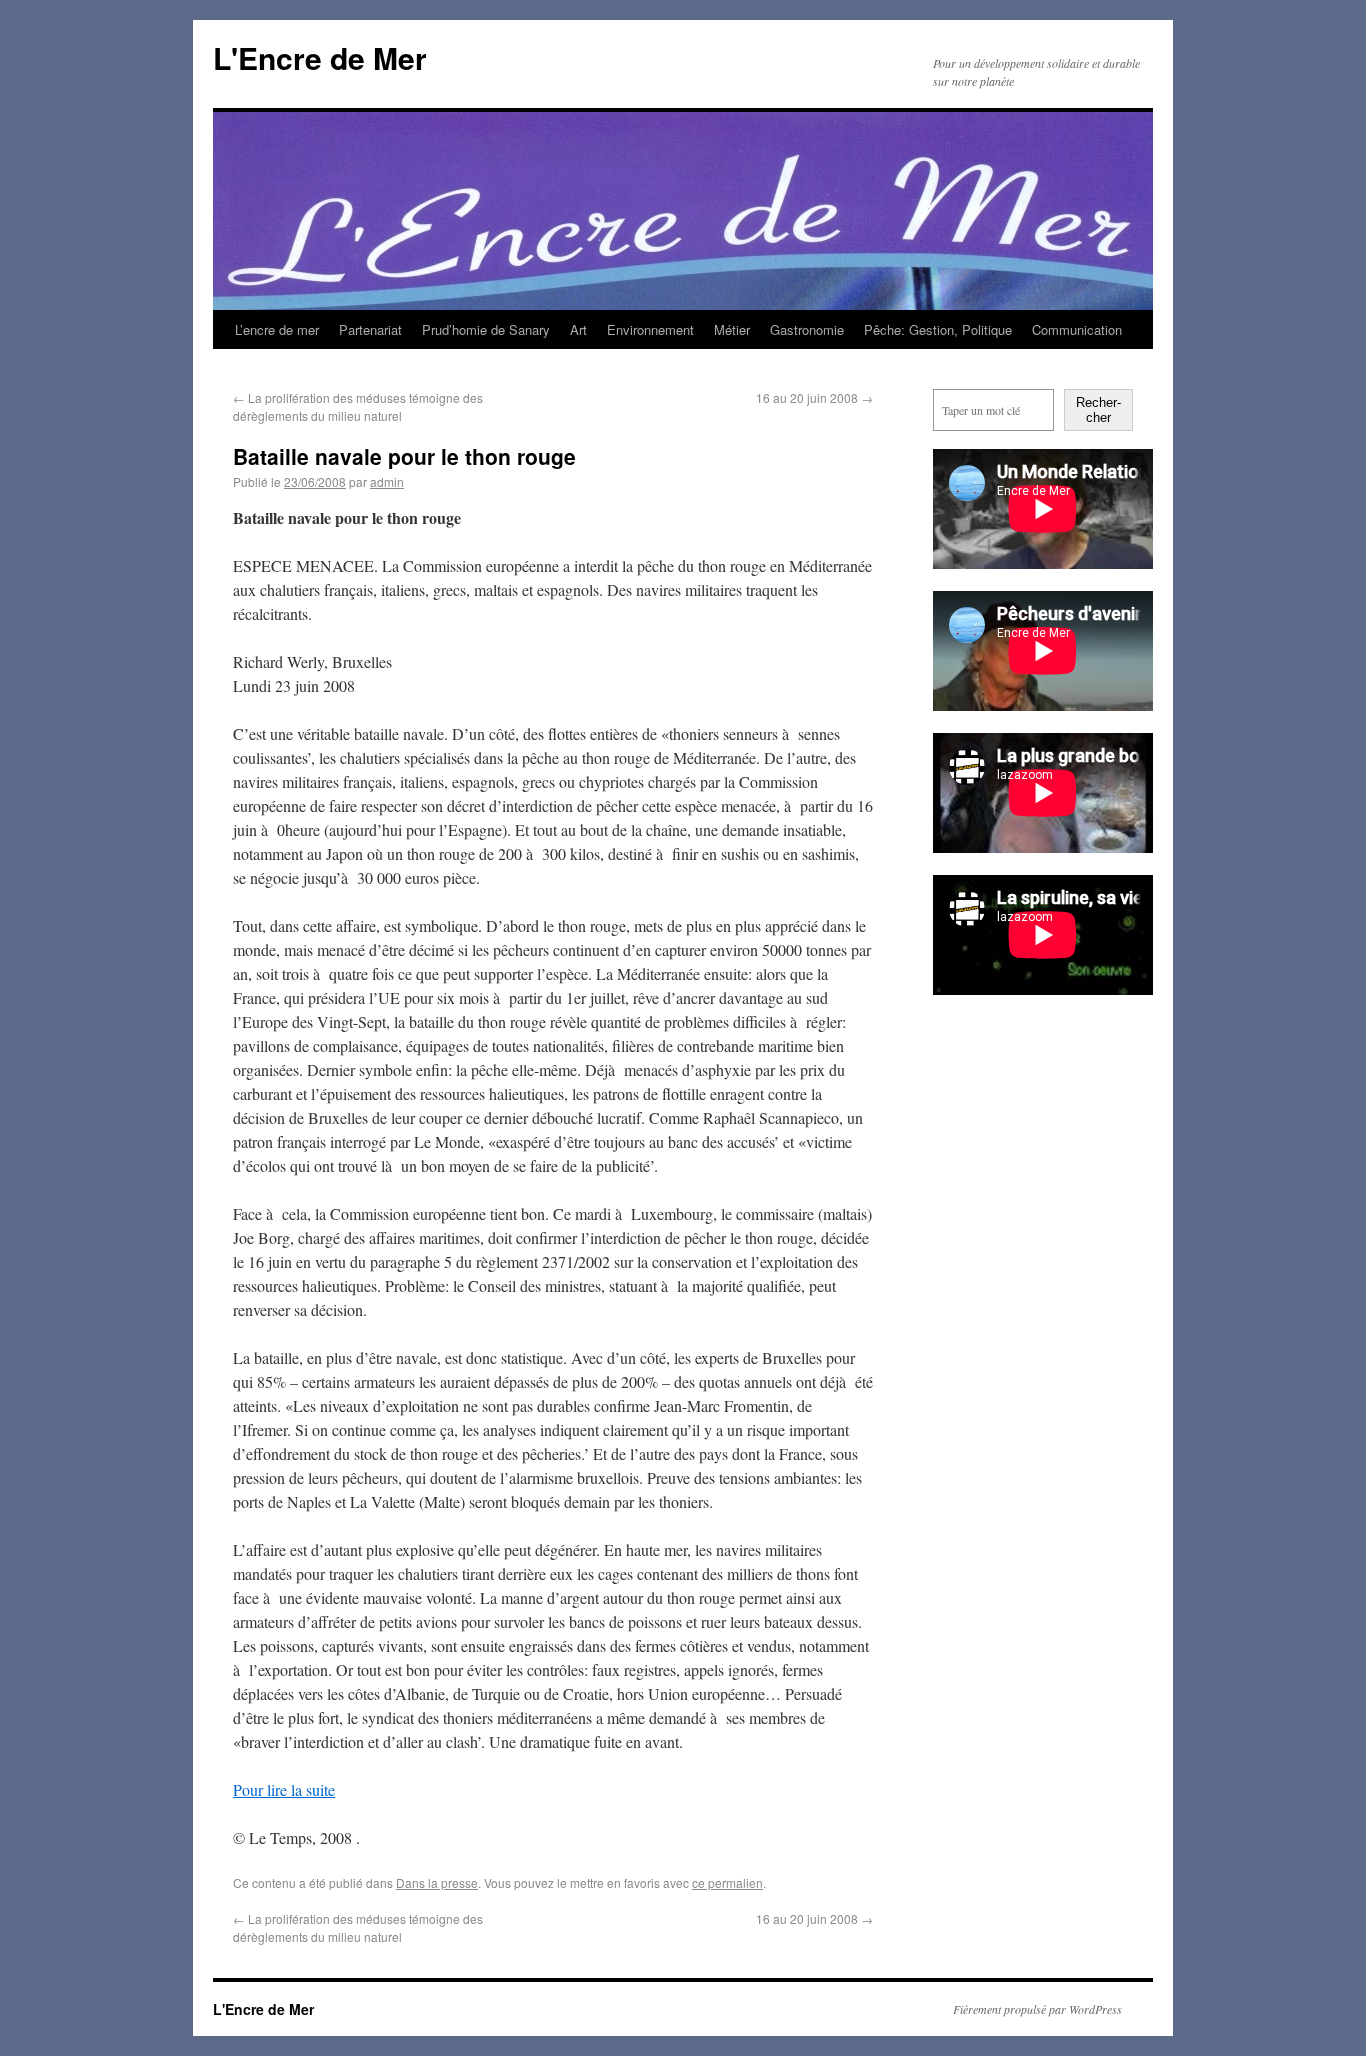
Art (578, 329)
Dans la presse (437, 1882)
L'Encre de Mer (320, 57)
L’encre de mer (277, 329)
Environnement (650, 329)
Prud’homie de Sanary (486, 329)
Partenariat (370, 329)
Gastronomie (807, 329)
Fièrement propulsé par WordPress (1037, 2009)
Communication (1077, 329)
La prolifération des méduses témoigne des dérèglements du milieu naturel (358, 406)
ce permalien (727, 1882)
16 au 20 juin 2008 (814, 397)
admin (387, 481)
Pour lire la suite (284, 1789)
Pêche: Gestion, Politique (938, 329)
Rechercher (1098, 410)
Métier (732, 329)
